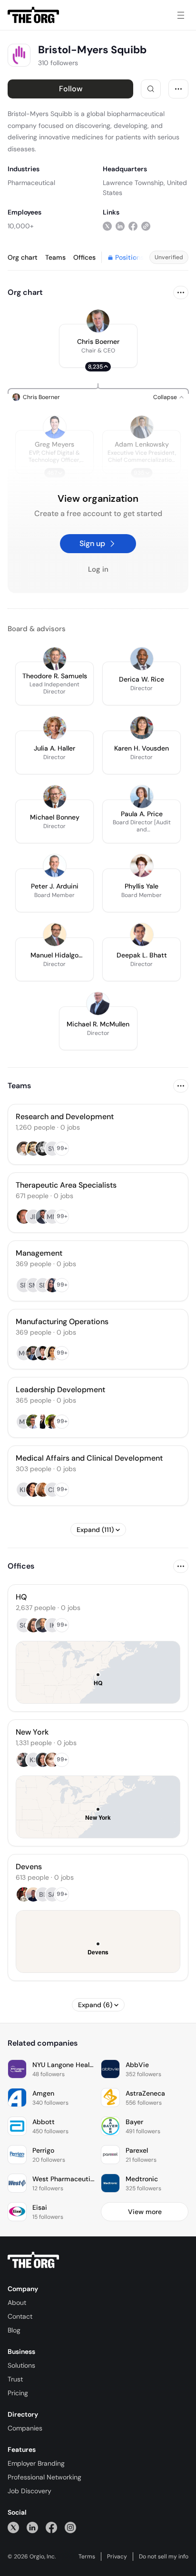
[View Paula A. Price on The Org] (142, 797)
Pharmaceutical (31, 183)
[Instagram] (70, 2527)
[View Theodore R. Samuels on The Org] (55, 659)
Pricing (18, 2393)
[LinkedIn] (32, 2527)
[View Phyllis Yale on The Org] (142, 866)
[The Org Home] (33, 15)
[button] (98, 346)
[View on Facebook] (133, 226)
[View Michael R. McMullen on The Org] (98, 1004)
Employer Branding (36, 2463)
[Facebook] (51, 2527)
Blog (14, 2330)
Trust (15, 2379)
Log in (98, 569)
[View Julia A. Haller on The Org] (55, 728)
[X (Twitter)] (13, 2527)
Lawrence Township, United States (145, 188)
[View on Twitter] (107, 226)
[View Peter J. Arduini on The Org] (55, 866)
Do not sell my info (164, 2556)
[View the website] (146, 226)
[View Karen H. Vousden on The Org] (142, 728)
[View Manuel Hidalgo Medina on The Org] (55, 935)
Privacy (117, 2556)
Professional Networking (44, 2477)
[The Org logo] (33, 2260)
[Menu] (181, 15)
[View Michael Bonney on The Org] (55, 797)
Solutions (21, 2365)
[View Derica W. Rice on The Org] (142, 659)
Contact (20, 2316)
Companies (25, 2428)
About (17, 2303)
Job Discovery (29, 2491)
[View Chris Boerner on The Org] (98, 321)
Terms (87, 2556)
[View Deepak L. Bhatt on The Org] (142, 935)
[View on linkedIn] (120, 226)
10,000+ (21, 226)
